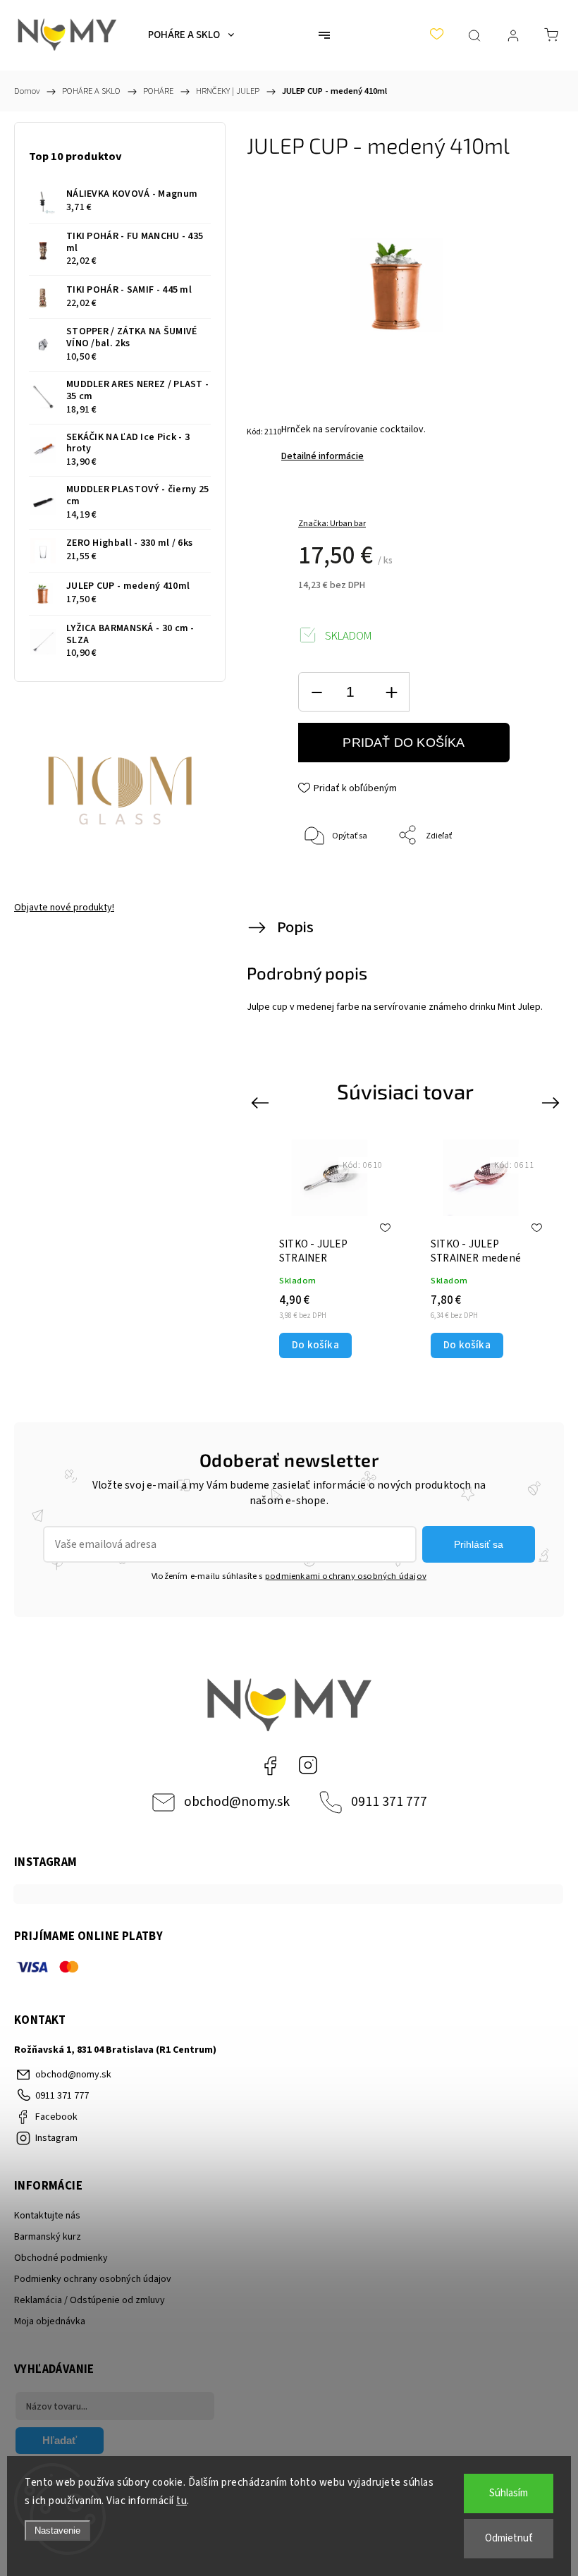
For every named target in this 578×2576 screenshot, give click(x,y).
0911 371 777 (389, 1802)
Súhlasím (509, 2493)
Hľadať (60, 2440)
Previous (262, 1103)
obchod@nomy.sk (237, 1802)
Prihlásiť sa (479, 1544)
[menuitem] (191, 35)
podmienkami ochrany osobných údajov (346, 1576)
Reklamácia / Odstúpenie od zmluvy (90, 2300)
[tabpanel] (330, 1249)
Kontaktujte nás (47, 2216)
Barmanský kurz (48, 2237)
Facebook (270, 1765)
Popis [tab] (295, 927)
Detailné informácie (322, 456)
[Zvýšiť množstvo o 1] (391, 692)
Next (553, 1103)
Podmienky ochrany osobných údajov (93, 2279)
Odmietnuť (509, 2538)
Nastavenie (57, 2531)
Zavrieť (515, 883)
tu (182, 2501)
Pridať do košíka (404, 743)
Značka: (332, 524)
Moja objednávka (50, 2321)
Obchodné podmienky (61, 2258)
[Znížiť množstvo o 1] (316, 692)
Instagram (308, 1765)
